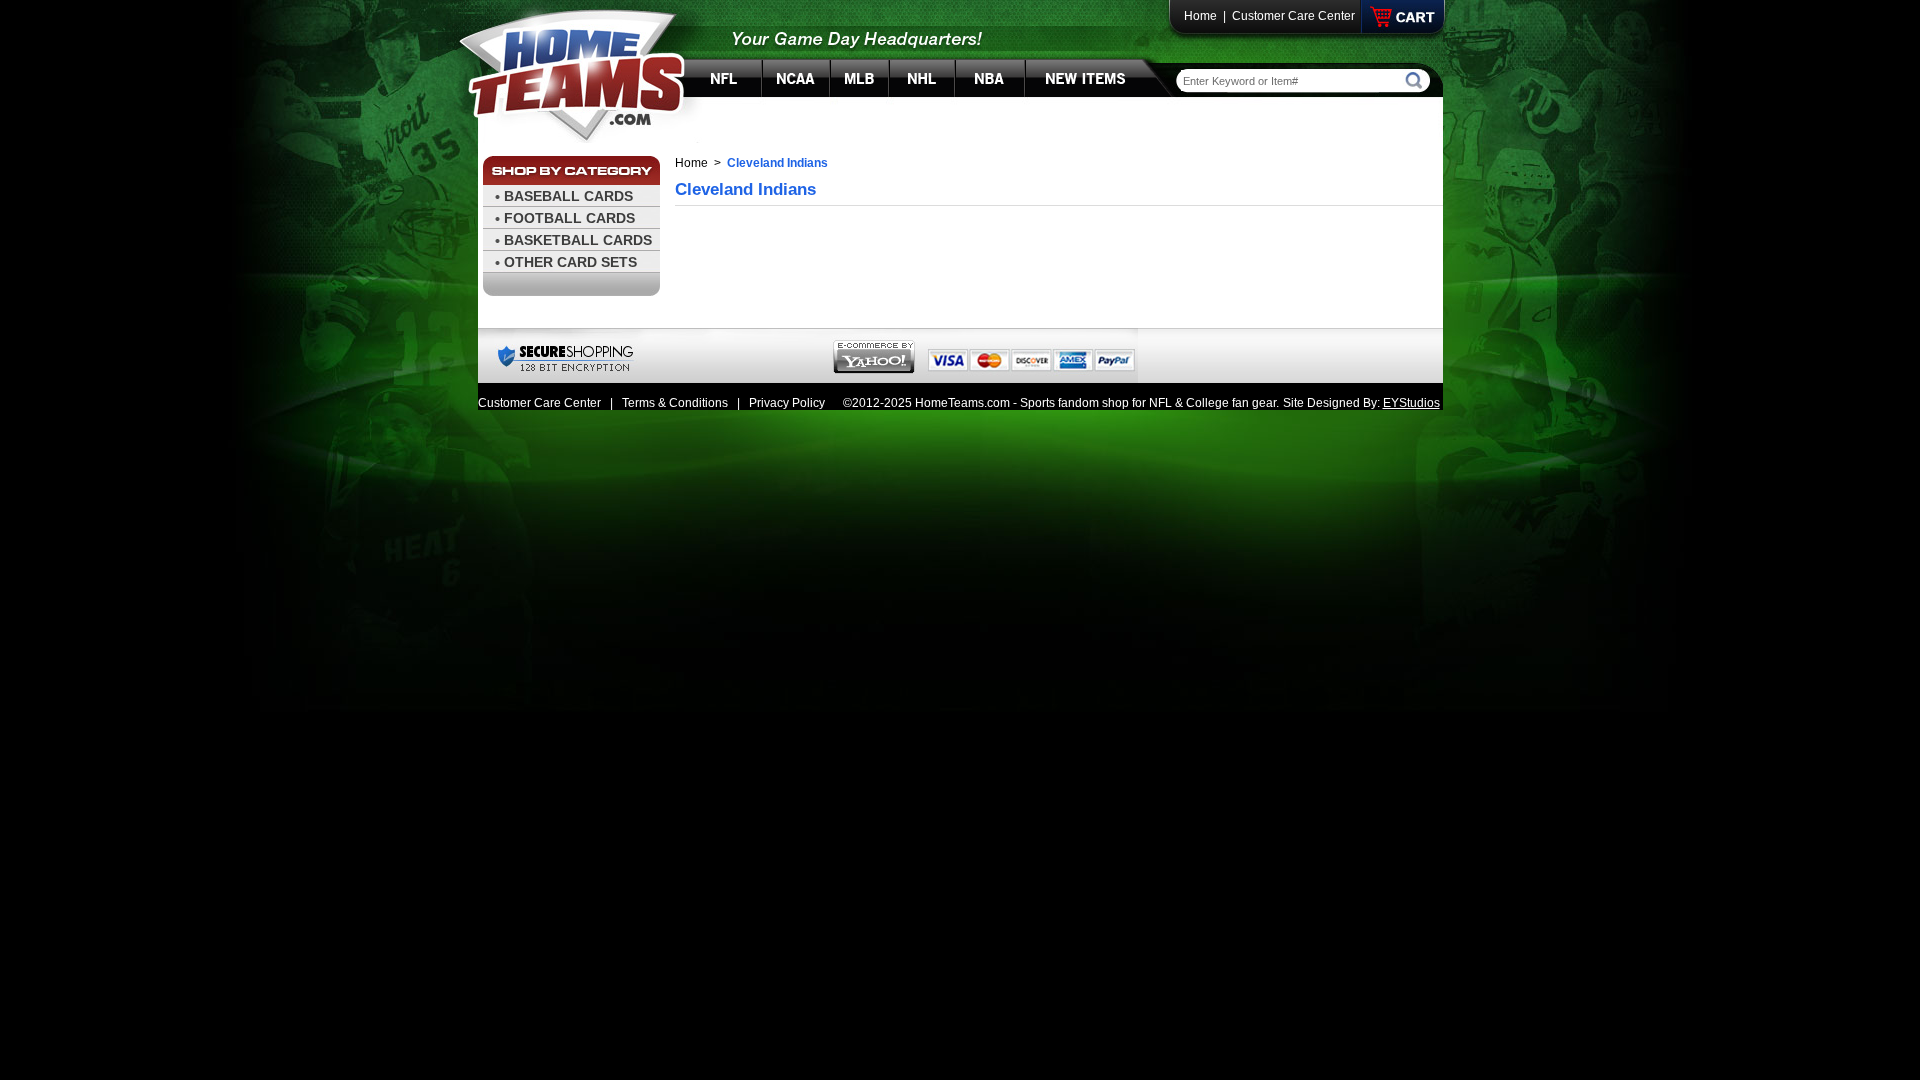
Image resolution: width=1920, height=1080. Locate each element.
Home (1200, 16)
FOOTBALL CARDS (569, 218)
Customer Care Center (1293, 16)
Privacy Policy (787, 403)
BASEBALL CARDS (568, 196)
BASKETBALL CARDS (578, 240)
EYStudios (1411, 403)
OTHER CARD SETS (570, 262)
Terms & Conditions (675, 403)
